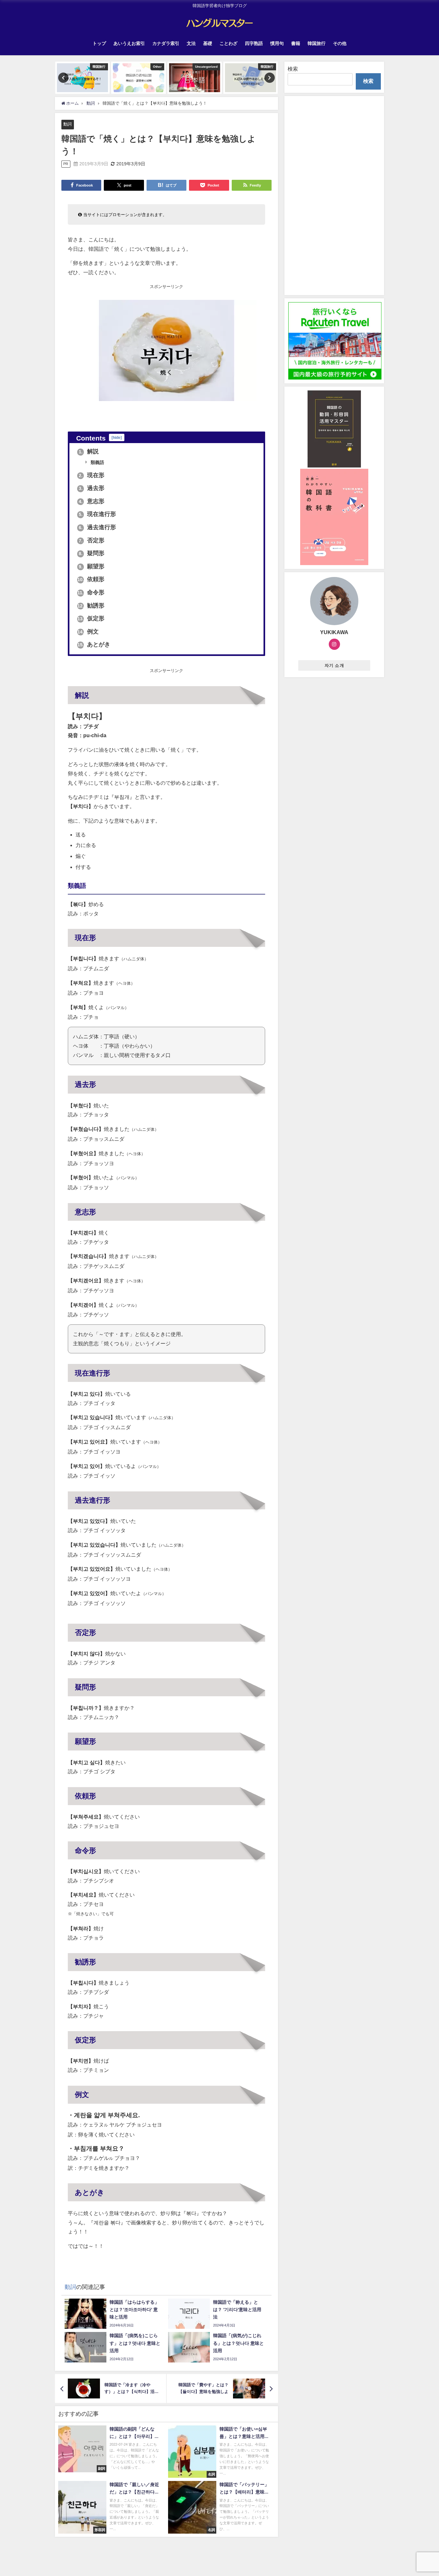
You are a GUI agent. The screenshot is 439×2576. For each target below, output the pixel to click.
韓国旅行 (317, 43)
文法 (191, 43)
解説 (89, 451)
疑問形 (92, 553)
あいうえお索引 (129, 43)
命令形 (91, 592)
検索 (293, 69)
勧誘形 (91, 606)
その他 (340, 43)
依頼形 (91, 579)
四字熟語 (254, 43)
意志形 (92, 501)
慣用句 (277, 43)
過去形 (92, 488)
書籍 (296, 43)
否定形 (92, 540)
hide (117, 437)
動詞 (67, 124)
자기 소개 (334, 665)
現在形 (92, 475)
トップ (99, 43)
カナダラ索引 (166, 43)
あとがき (94, 644)
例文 (88, 632)
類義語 (97, 462)
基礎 (208, 43)
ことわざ (228, 43)
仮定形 (91, 618)
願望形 (92, 566)
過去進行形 (98, 527)
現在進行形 (98, 514)
